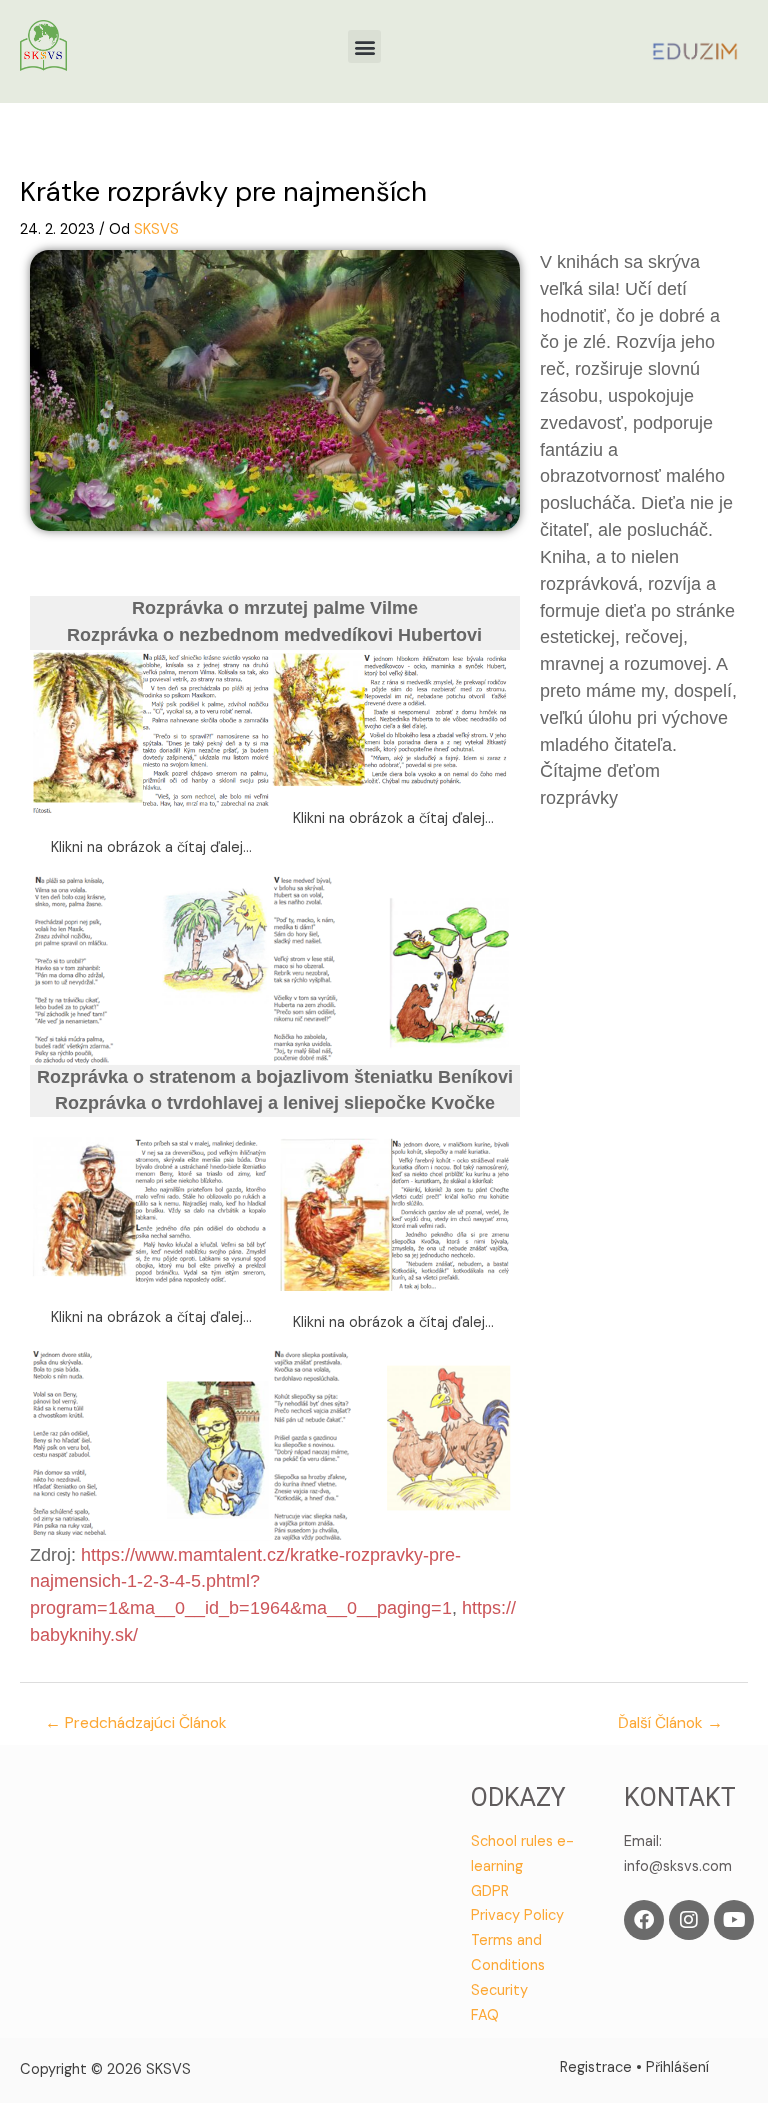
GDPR (490, 1891)
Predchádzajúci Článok (136, 1723)
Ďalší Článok (670, 1723)
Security (499, 1990)
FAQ (485, 2015)
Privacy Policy (517, 1915)
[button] (364, 46)
